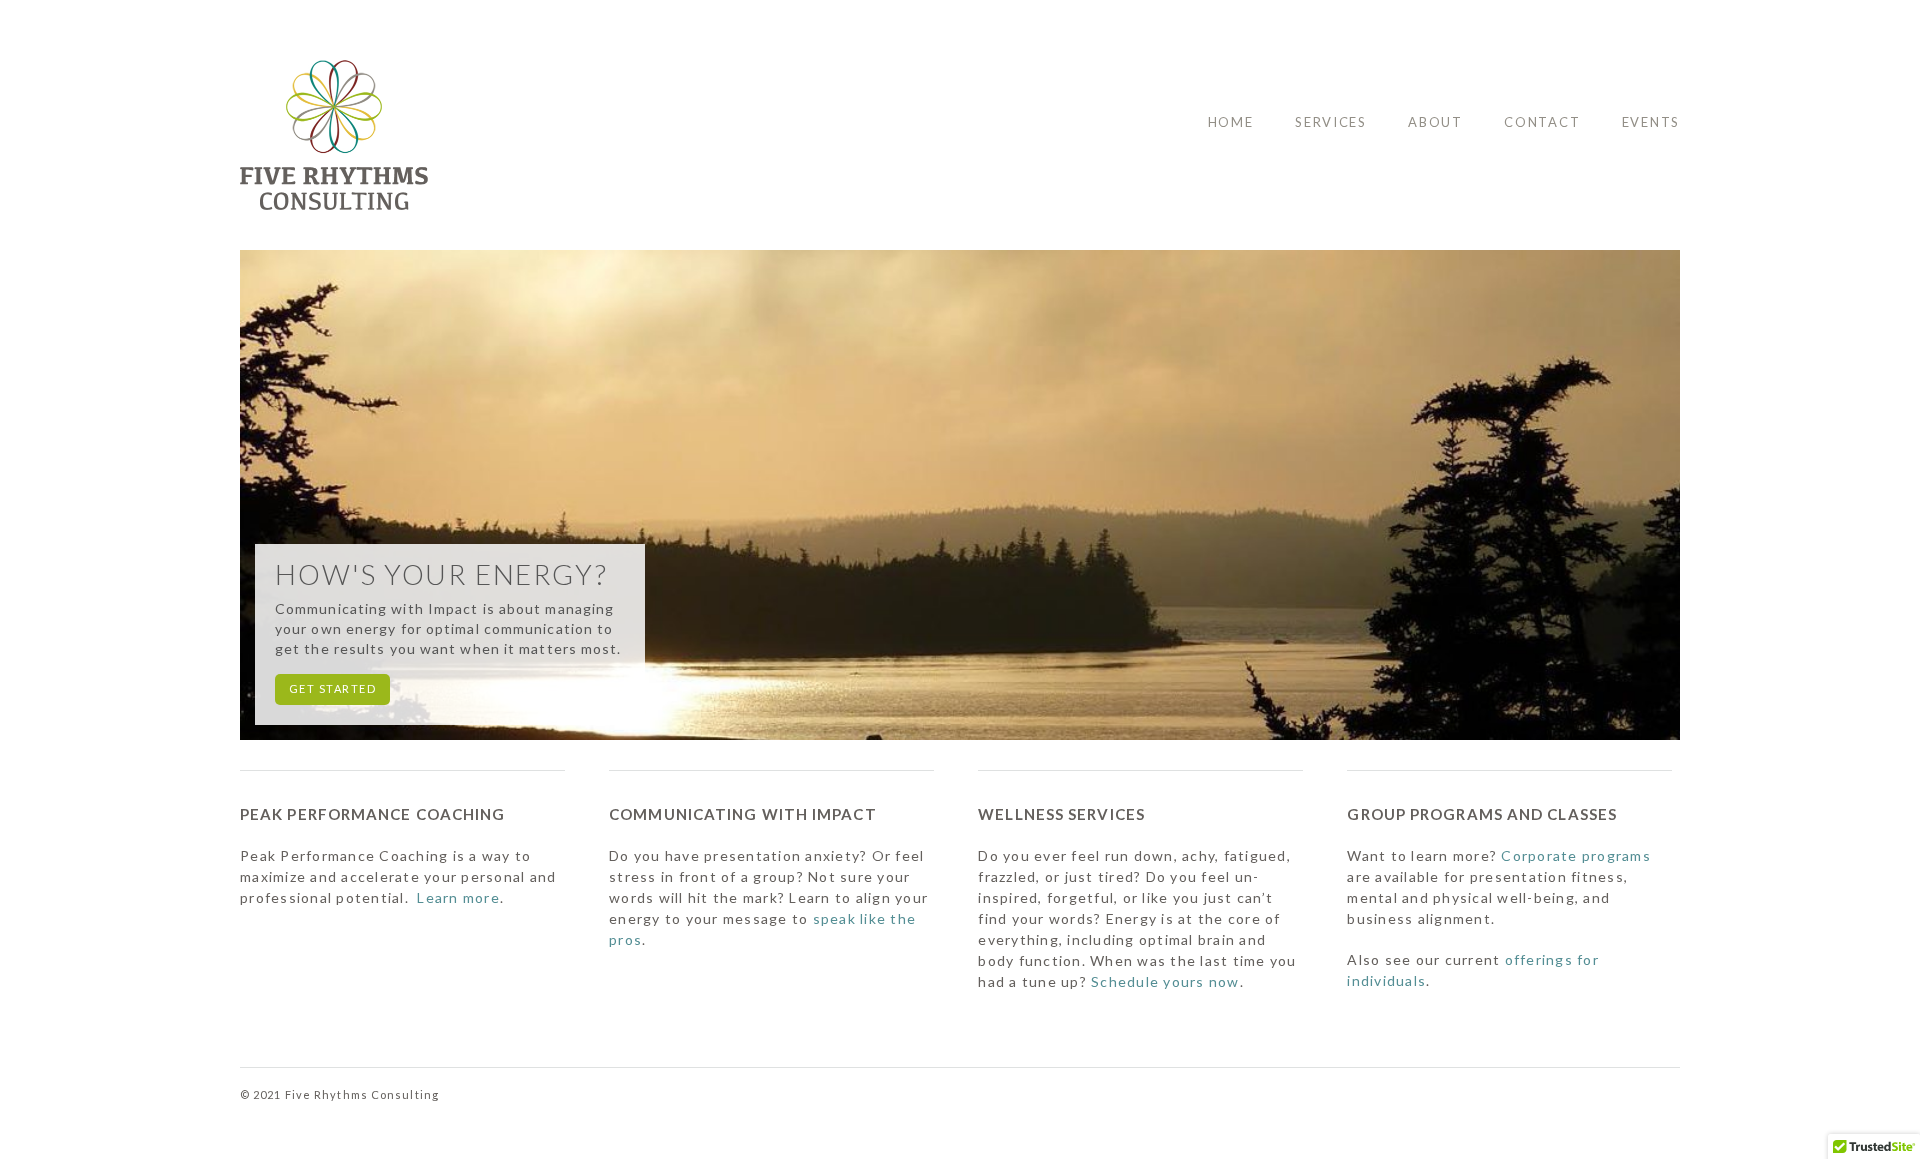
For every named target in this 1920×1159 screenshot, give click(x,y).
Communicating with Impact (743, 814)
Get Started (333, 688)
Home (1231, 122)
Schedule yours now (1165, 981)
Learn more (458, 897)
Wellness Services (1061, 814)
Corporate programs (1576, 855)
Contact (1542, 122)
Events (1651, 122)
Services (1331, 122)
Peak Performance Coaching (373, 814)
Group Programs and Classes (1482, 814)
